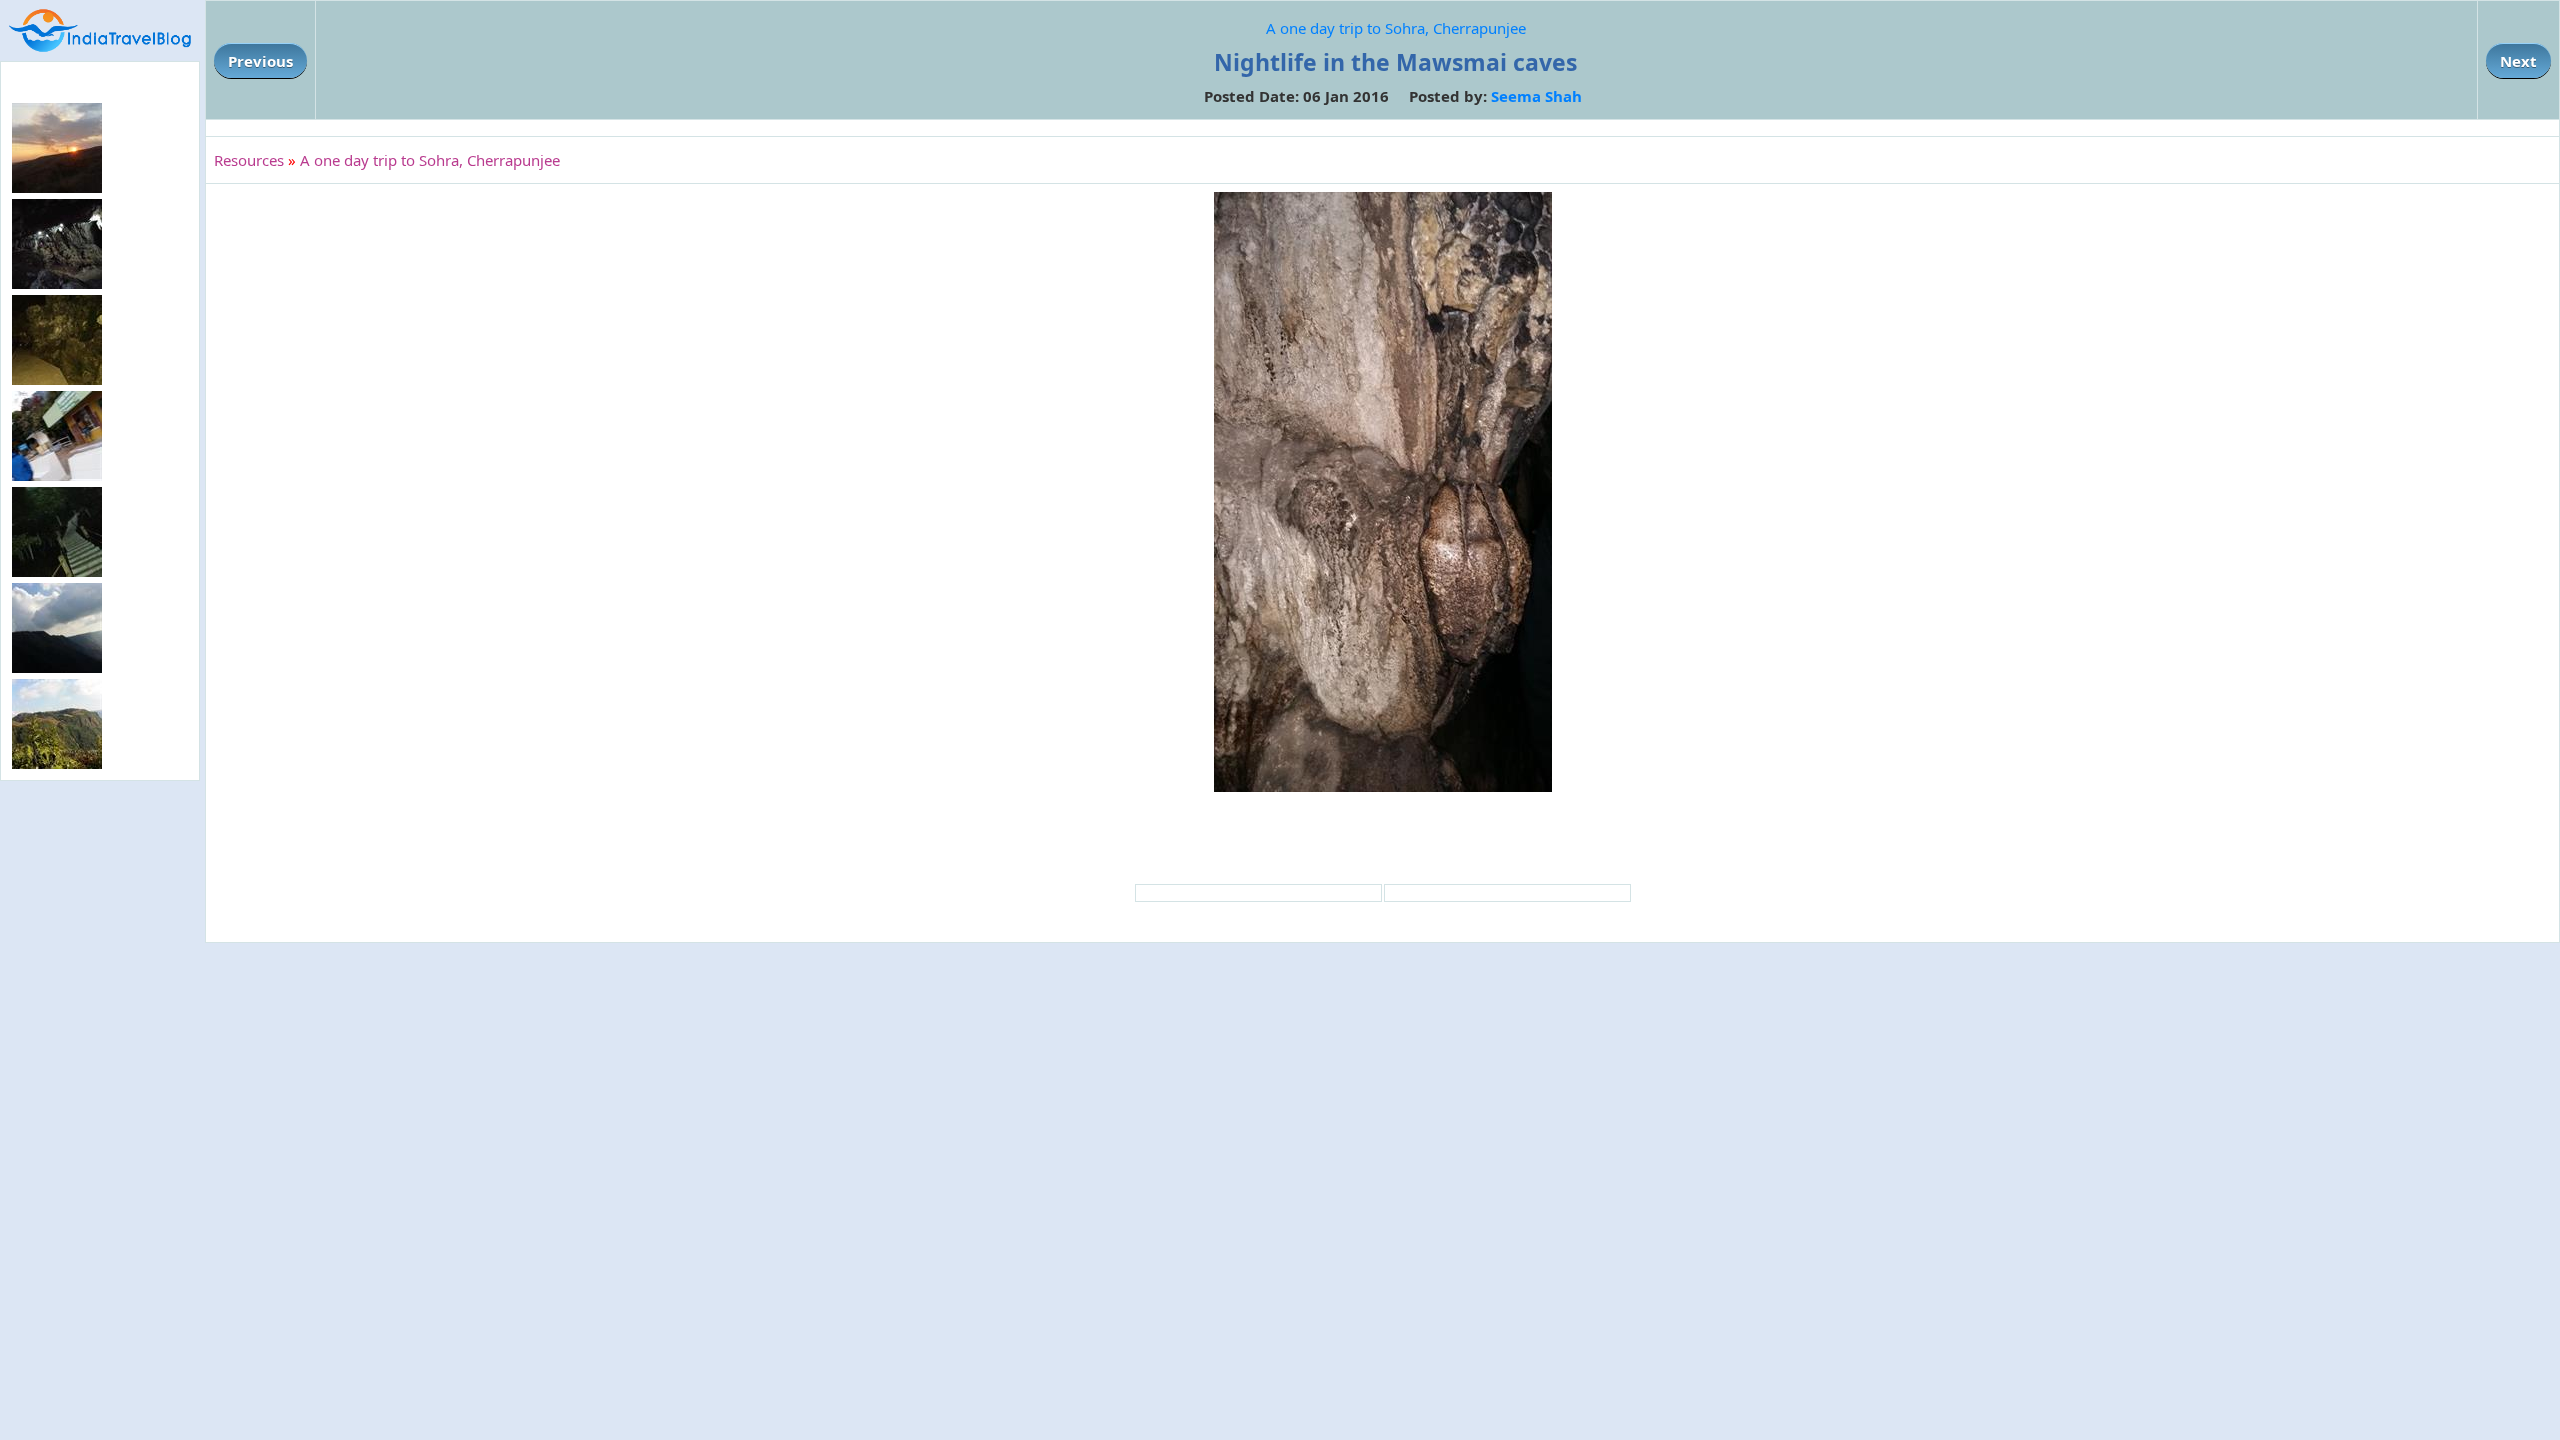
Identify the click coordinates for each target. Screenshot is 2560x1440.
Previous (260, 61)
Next (2518, 61)
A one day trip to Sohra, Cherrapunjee (1396, 28)
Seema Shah (1536, 96)
